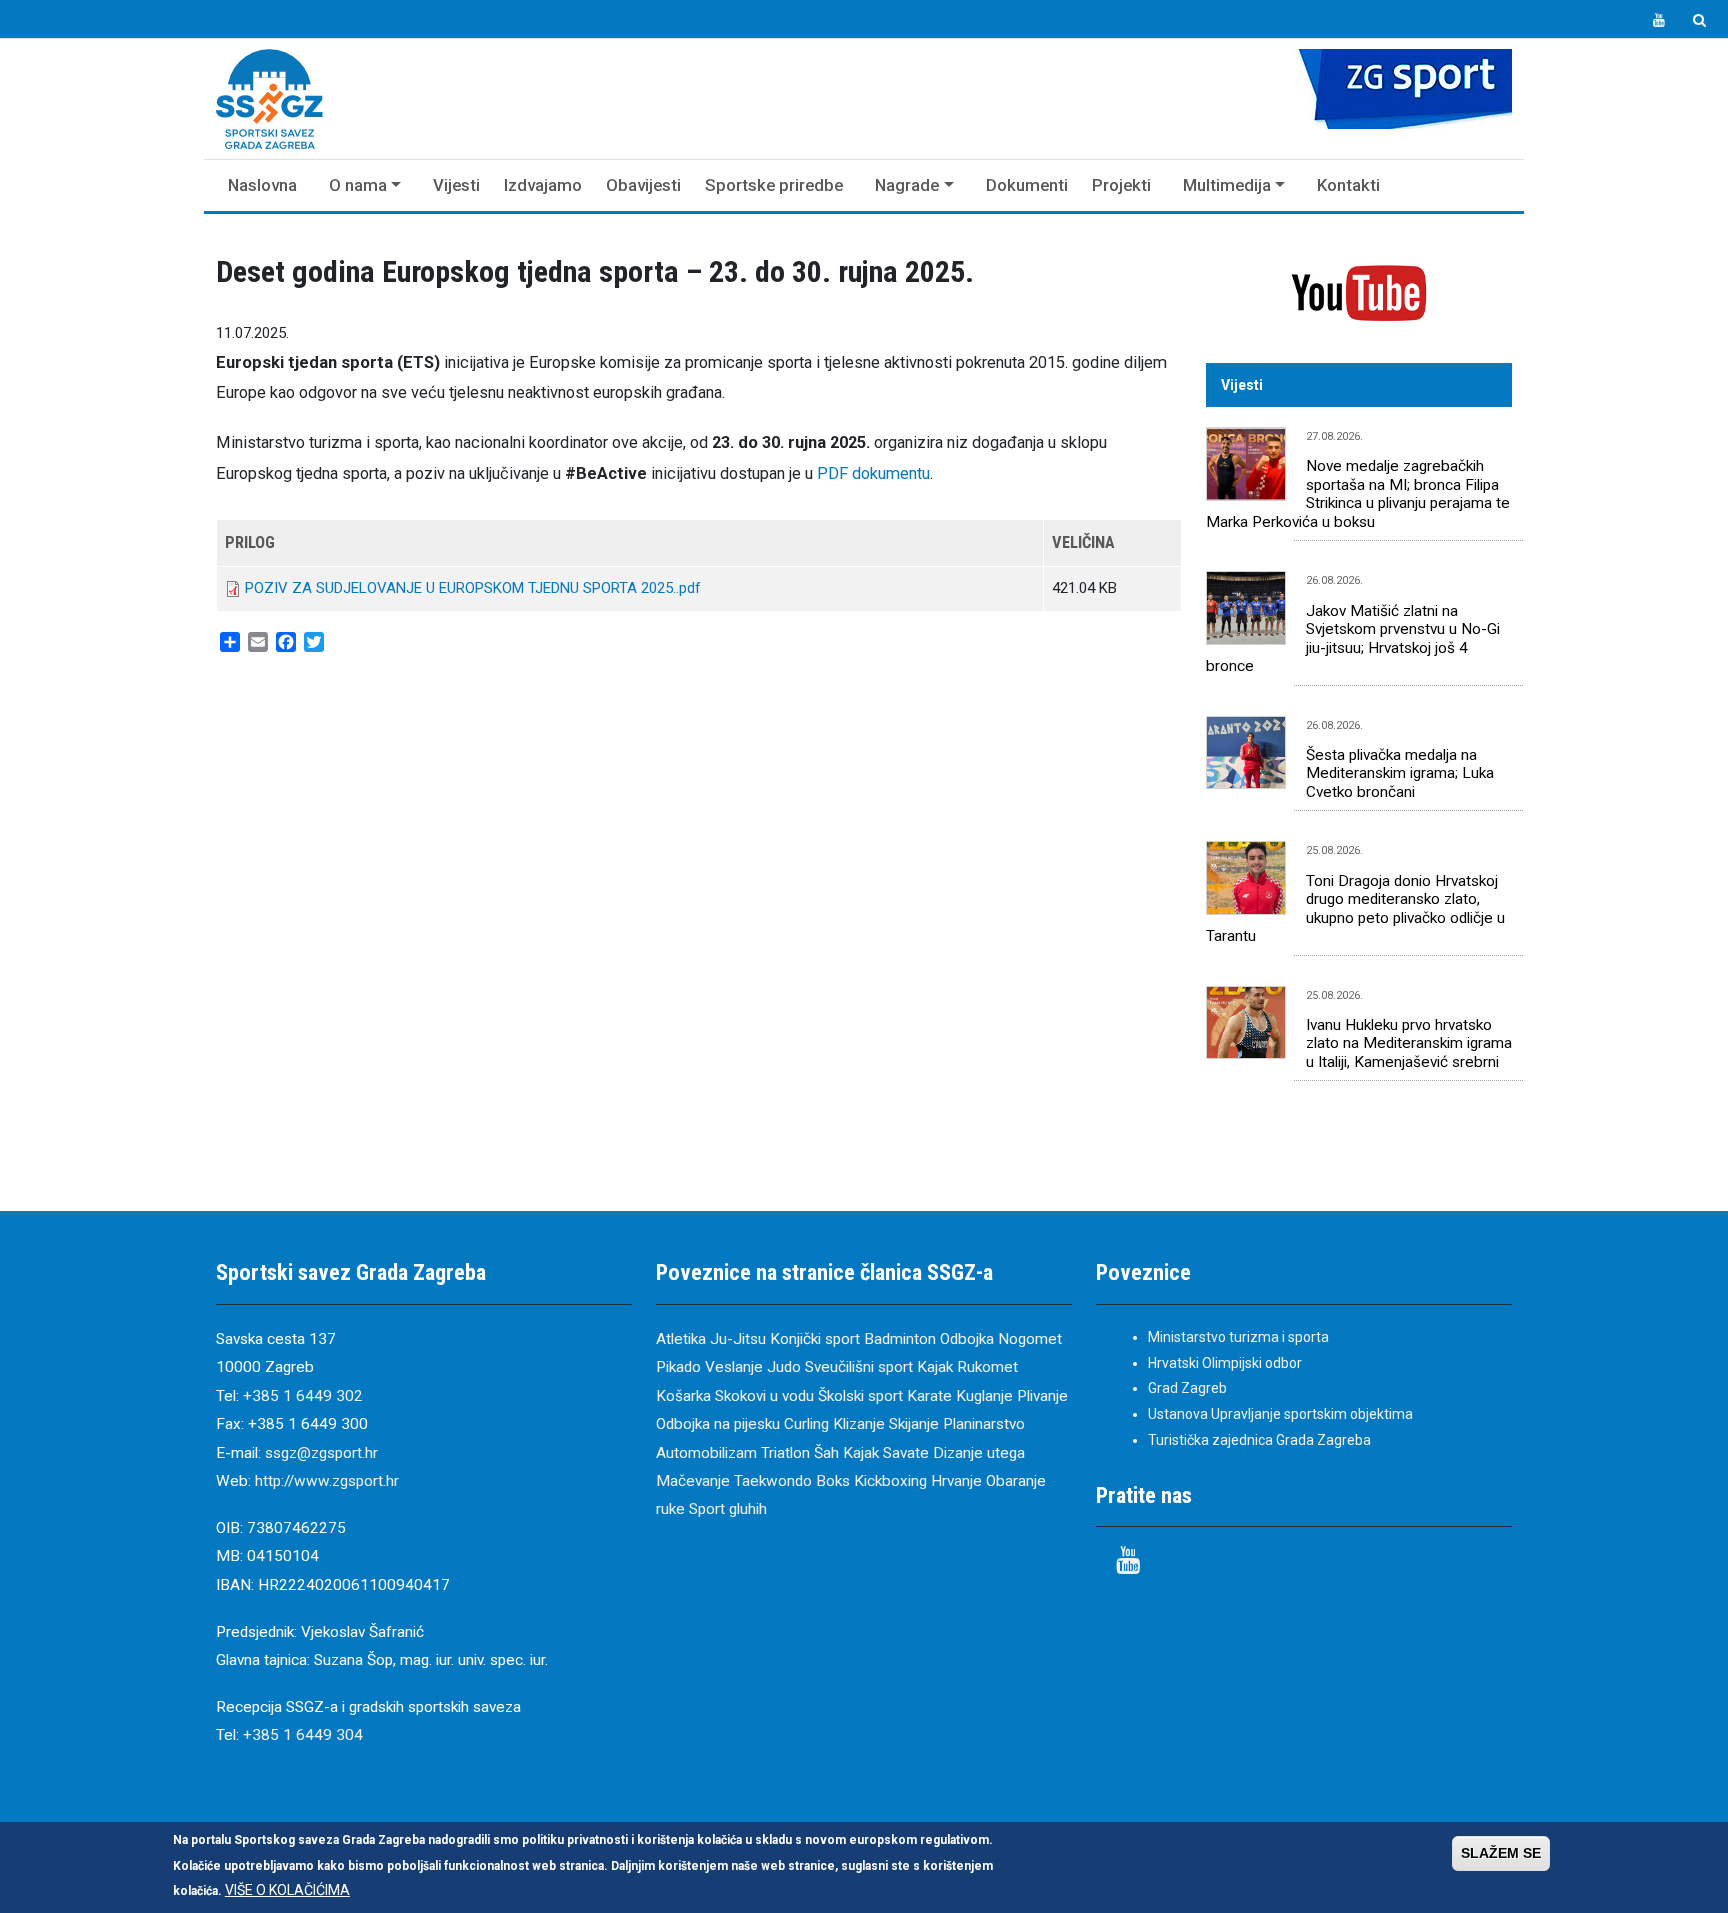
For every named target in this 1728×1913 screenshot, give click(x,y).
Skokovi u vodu (764, 1396)
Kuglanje (984, 1396)
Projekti (1121, 185)
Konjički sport (815, 1339)
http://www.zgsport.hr (327, 1481)
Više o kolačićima (287, 1890)
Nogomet (1030, 1339)
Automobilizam (706, 1453)
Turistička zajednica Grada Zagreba (1259, 1440)
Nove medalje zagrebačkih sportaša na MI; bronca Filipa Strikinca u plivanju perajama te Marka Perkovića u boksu (1358, 493)
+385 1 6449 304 (303, 1735)
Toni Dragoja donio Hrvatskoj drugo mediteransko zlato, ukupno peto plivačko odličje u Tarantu (1355, 908)
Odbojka (967, 1339)
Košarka (683, 1396)
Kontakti (1348, 185)
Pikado (678, 1367)
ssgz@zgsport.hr (321, 1453)
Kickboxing (890, 1481)
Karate (929, 1396)
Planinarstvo (984, 1424)
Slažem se (1501, 1853)
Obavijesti (643, 185)
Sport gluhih (728, 1509)
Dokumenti (1027, 185)
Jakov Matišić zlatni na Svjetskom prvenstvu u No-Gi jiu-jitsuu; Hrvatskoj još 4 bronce (1353, 638)
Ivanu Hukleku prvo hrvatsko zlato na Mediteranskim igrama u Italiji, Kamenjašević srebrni (1409, 1043)
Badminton (900, 1339)
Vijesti (456, 185)
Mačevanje (693, 1481)
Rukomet (987, 1367)
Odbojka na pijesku (718, 1424)
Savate (906, 1453)
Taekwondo (773, 1481)
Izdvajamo (543, 185)
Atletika (681, 1339)
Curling (806, 1424)
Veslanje (734, 1367)
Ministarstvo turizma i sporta (1238, 1337)
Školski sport (860, 1396)
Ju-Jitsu (738, 1339)
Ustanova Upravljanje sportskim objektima (1280, 1414)
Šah (826, 1453)
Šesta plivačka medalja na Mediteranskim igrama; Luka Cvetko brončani (1400, 773)
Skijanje (914, 1424)
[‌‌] (1659, 21)
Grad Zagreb (1187, 1388)
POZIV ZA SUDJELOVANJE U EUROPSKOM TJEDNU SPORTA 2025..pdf (473, 588)
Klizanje (859, 1424)
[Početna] (269, 99)
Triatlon (785, 1453)
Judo (784, 1367)
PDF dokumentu (873, 473)
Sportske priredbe (774, 185)
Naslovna (262, 185)
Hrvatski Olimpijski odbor (1225, 1363)
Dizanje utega (979, 1453)
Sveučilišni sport (859, 1367)
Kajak (935, 1367)
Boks (833, 1481)
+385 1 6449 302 (303, 1396)
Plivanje (1042, 1396)
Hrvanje (956, 1481)
